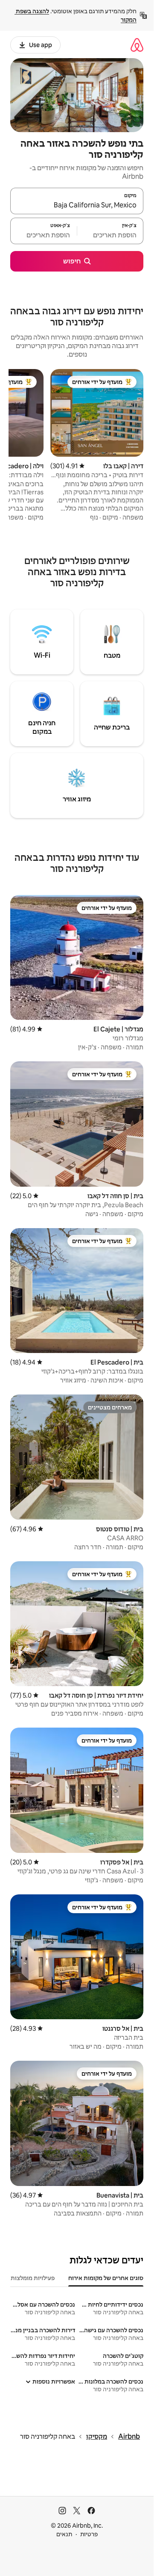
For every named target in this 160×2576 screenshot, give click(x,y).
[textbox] (111, 235)
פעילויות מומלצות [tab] (33, 2278)
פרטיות (89, 2534)
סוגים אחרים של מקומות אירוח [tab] (106, 2278)
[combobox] (77, 205)
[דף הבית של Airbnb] (137, 45)
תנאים (64, 2534)
